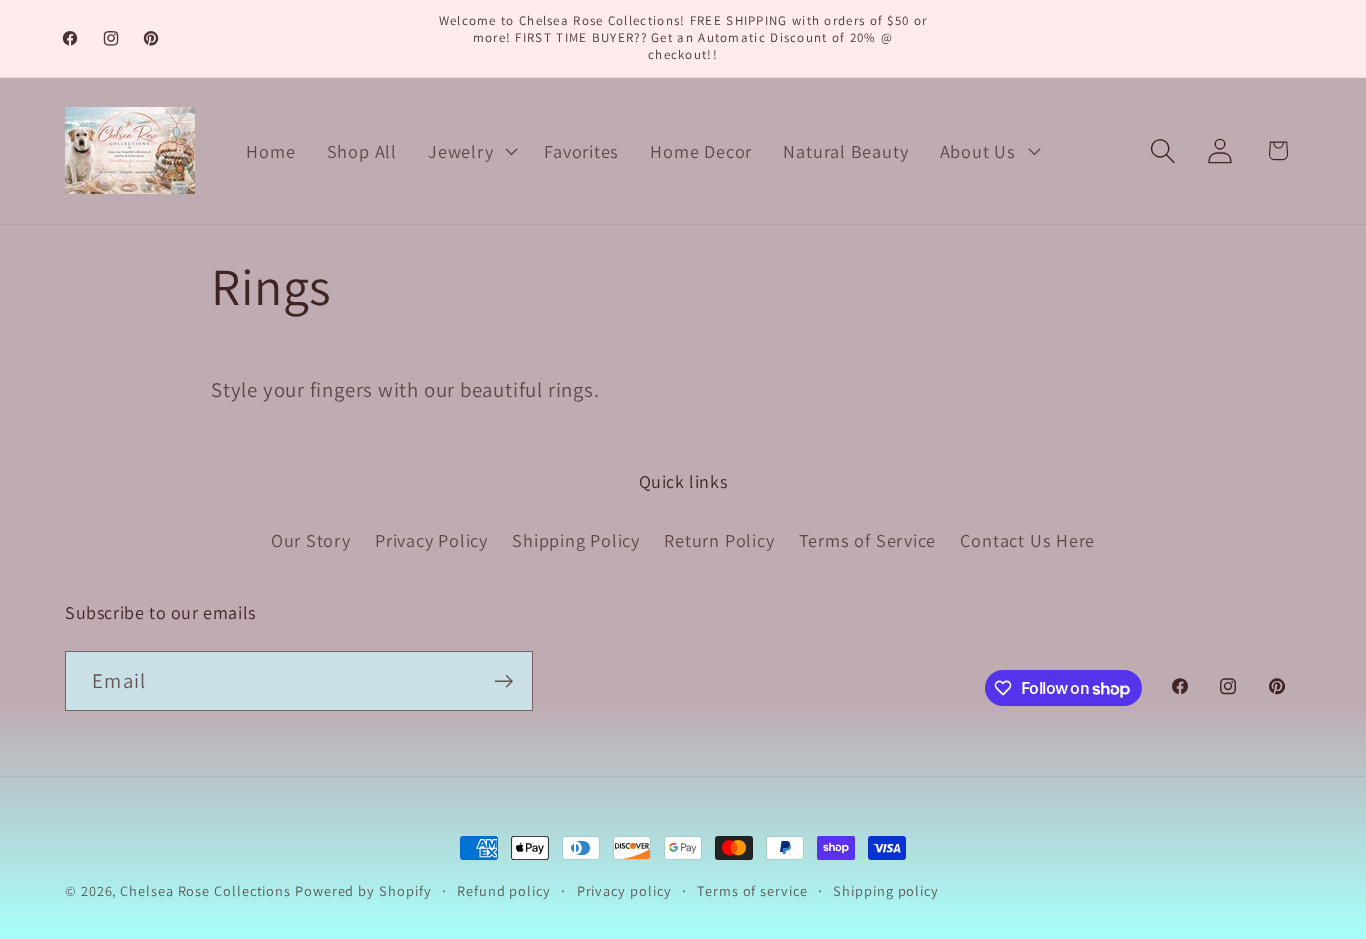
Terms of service (752, 890)
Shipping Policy (576, 540)
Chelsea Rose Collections (207, 890)
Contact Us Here (1027, 540)
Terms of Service (867, 540)
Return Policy (719, 540)
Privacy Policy (431, 540)
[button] (471, 151)
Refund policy (504, 890)
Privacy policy (624, 890)
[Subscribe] (503, 681)
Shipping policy (886, 890)
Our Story (311, 540)
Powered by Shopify (363, 890)
